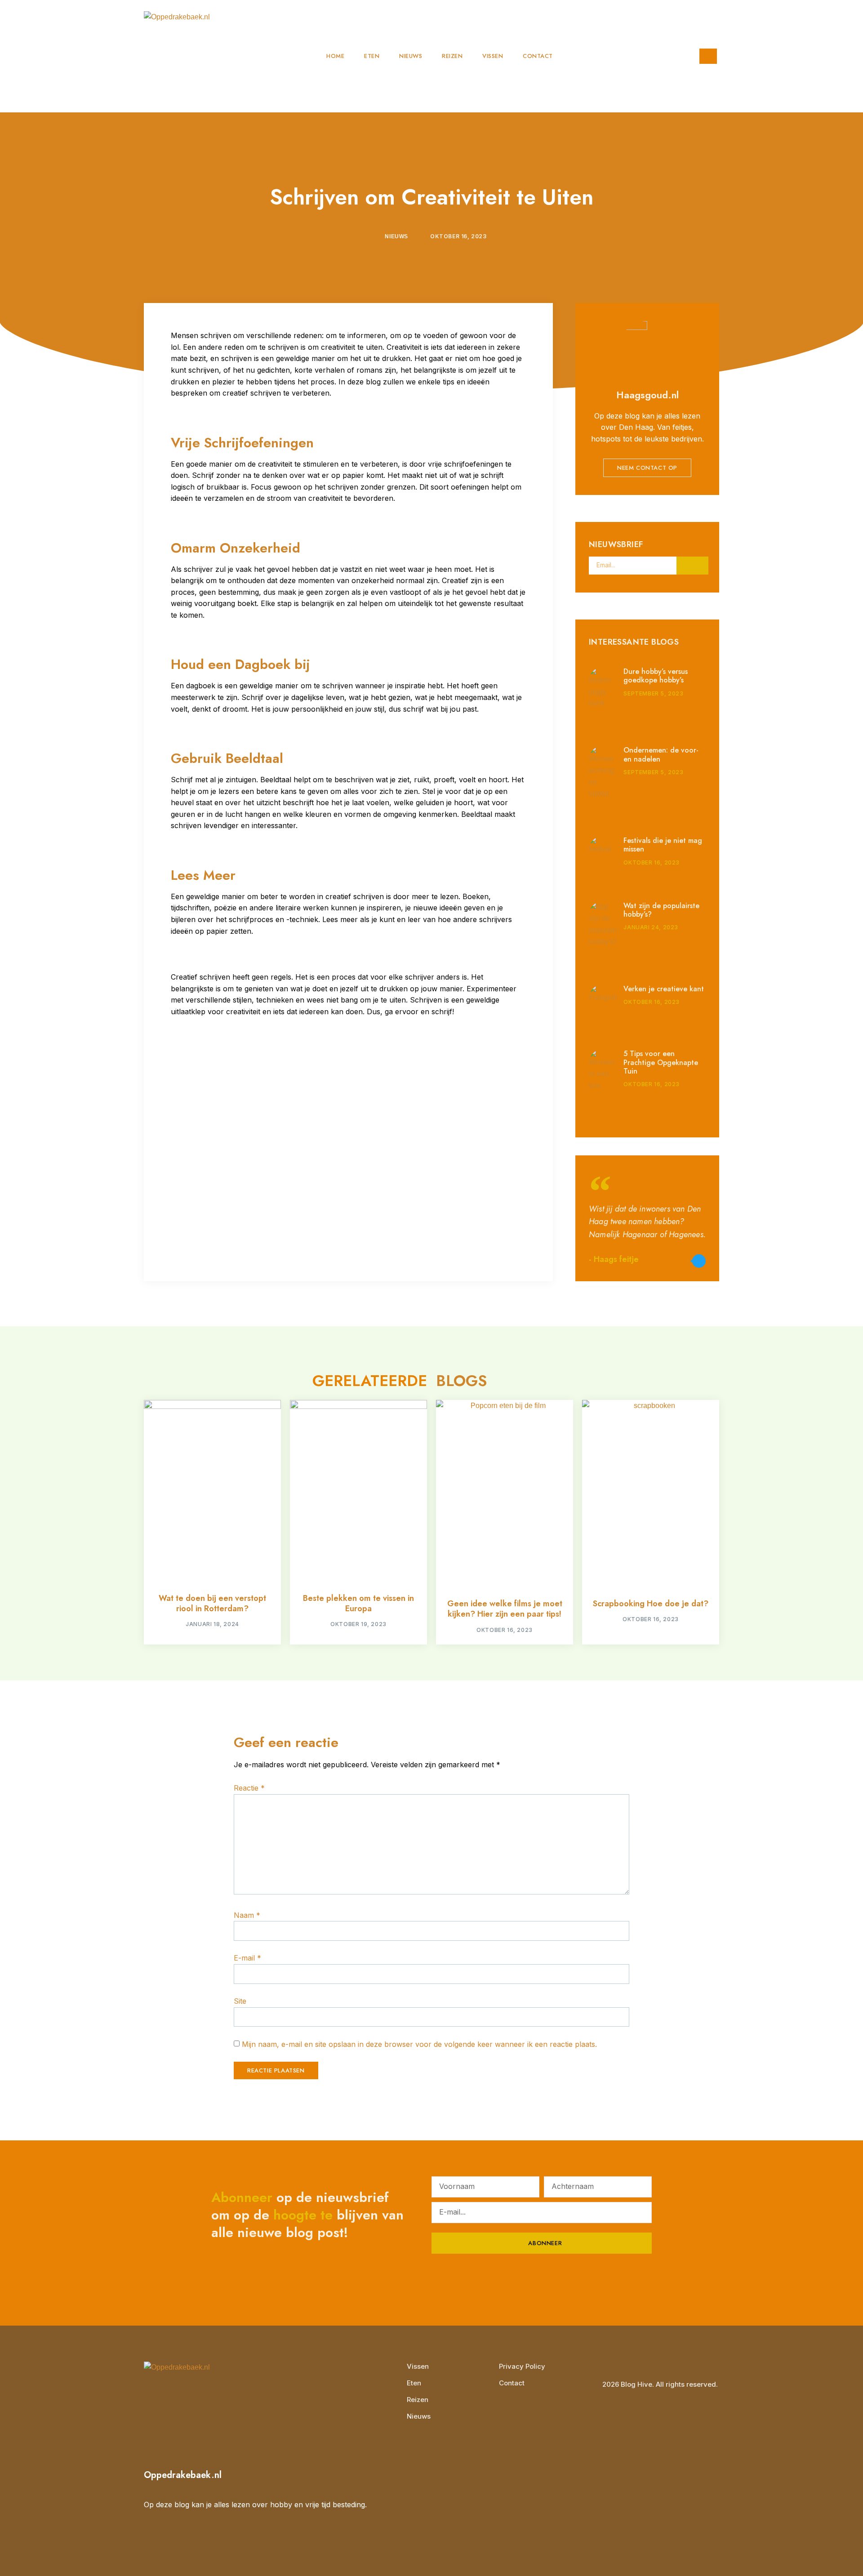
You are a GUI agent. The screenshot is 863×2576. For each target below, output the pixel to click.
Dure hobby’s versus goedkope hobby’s (656, 676)
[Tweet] (699, 1261)
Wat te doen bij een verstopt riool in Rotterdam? (212, 1603)
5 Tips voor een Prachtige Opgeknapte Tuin (661, 1062)
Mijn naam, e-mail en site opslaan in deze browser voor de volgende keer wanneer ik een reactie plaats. (419, 2044)
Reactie (249, 1788)
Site (240, 2001)
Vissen (493, 56)
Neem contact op (647, 468)
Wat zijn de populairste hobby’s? (661, 910)
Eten (372, 56)
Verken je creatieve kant (664, 989)
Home (335, 56)
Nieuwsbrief (616, 545)
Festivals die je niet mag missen (663, 845)
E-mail (247, 1958)
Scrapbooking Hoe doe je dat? (651, 1604)
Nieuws (411, 56)
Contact (538, 56)
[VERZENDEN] (692, 566)
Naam (247, 1915)
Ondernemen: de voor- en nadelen (661, 754)
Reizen (452, 56)
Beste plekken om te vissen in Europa (358, 1603)
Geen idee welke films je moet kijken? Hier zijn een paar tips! (505, 1609)
